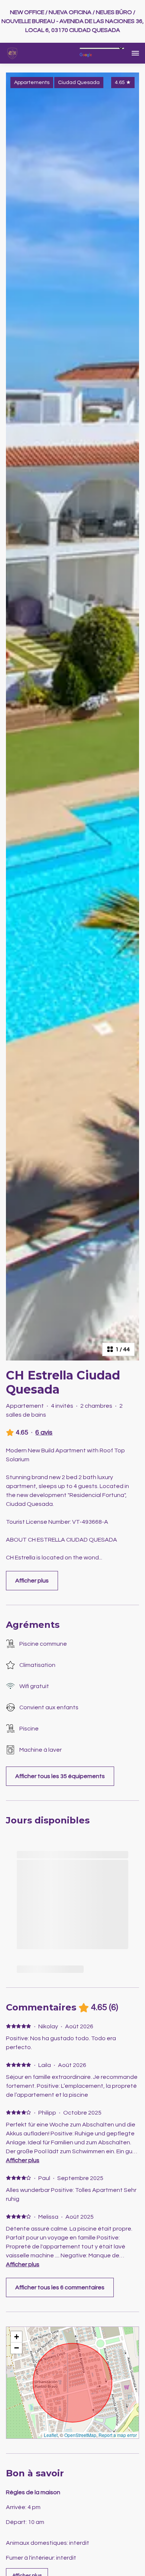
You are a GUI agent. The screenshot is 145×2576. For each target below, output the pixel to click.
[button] (16, 2337)
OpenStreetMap (80, 2435)
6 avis (44, 1432)
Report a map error (118, 2435)
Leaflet (51, 2435)
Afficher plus (23, 2160)
